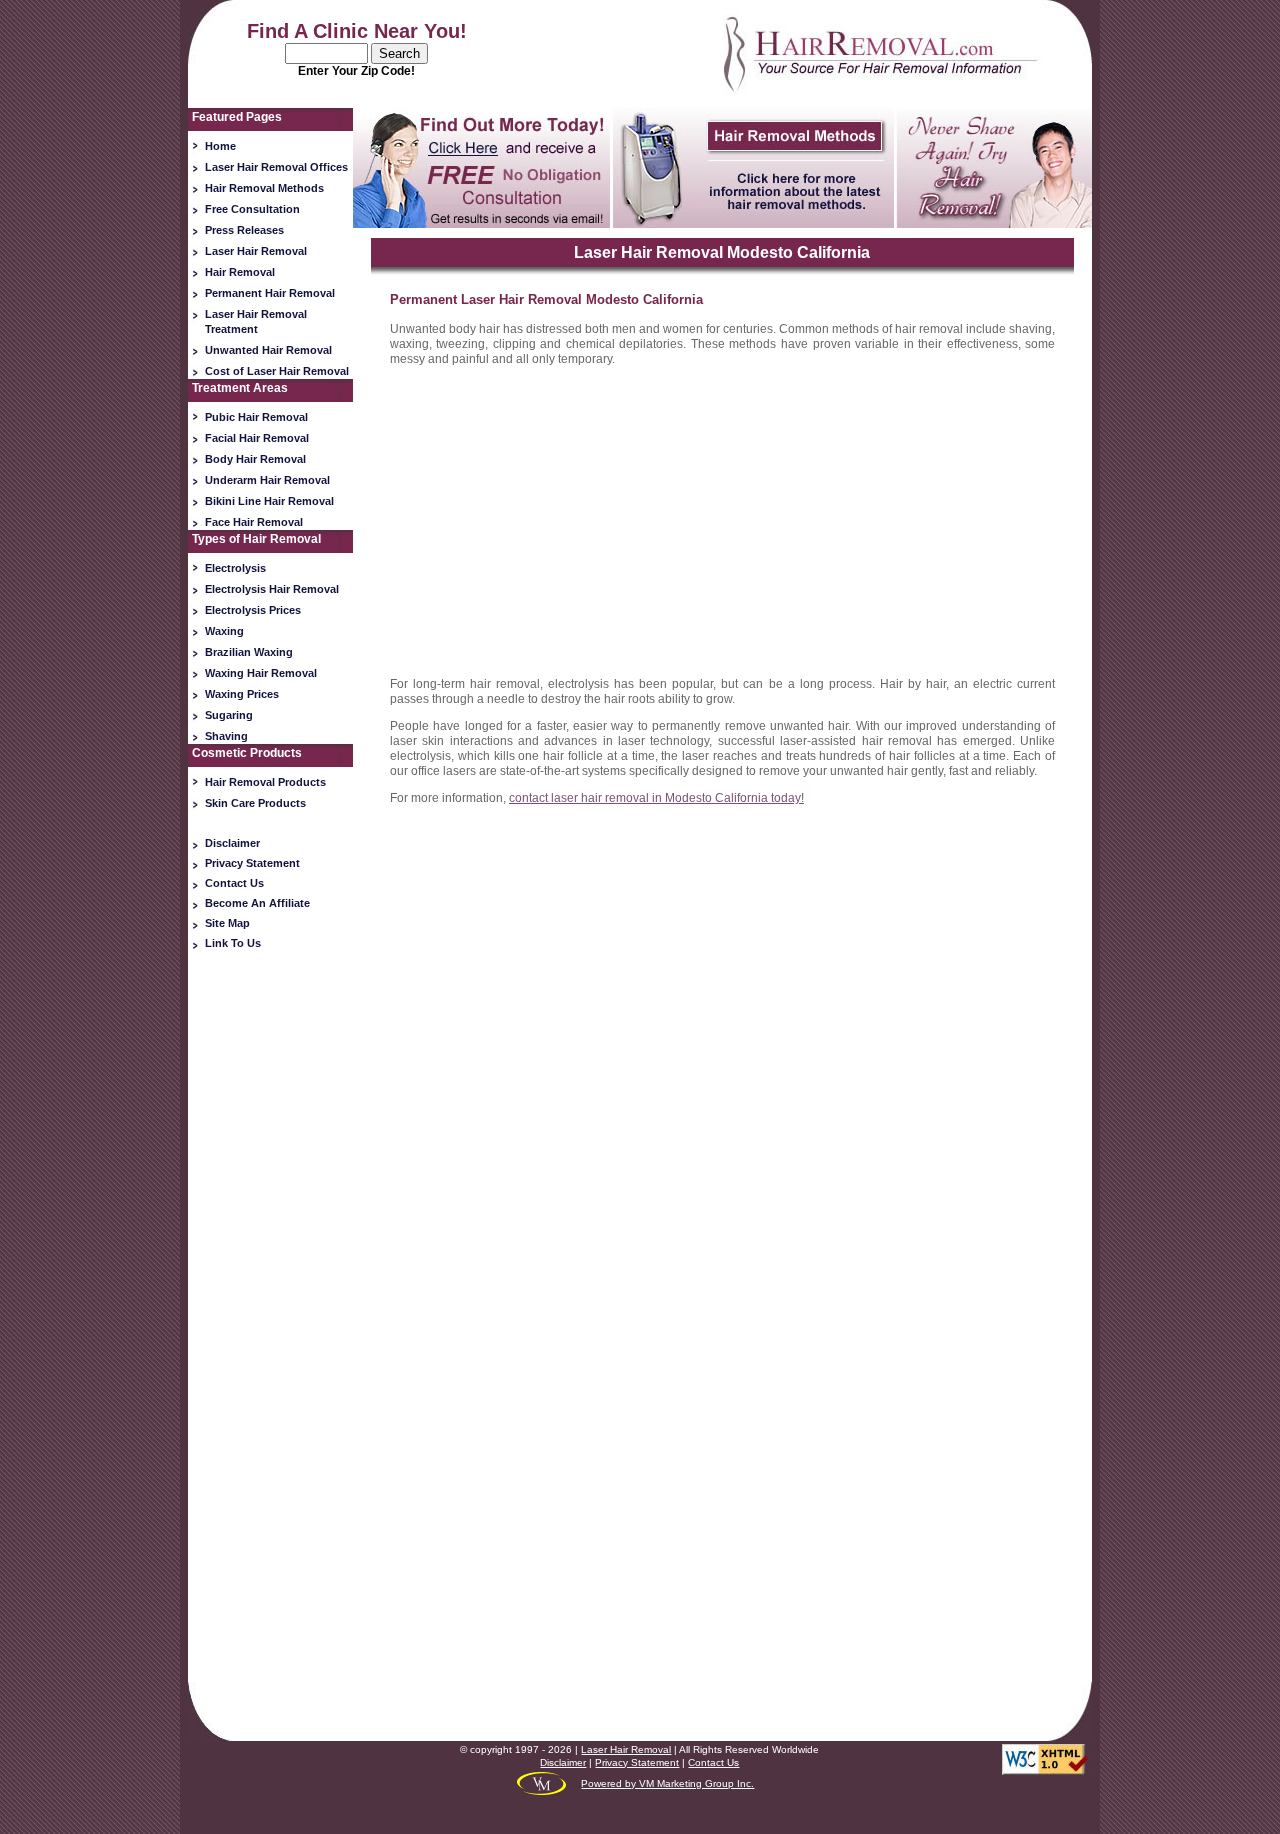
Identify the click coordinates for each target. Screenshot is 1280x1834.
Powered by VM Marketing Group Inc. (667, 1783)
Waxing (224, 631)
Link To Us (233, 943)
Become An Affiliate (257, 903)
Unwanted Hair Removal (268, 350)
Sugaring (229, 715)
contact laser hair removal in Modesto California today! (656, 798)
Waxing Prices (242, 694)
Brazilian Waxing (249, 652)
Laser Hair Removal (256, 251)
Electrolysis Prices (253, 610)
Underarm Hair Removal (267, 480)
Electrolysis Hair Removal (272, 589)
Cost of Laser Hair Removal (277, 371)
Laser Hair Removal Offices (276, 167)
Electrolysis (235, 568)
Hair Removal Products (265, 782)
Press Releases (244, 230)
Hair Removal (240, 272)
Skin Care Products (255, 803)
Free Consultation (252, 209)
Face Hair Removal (254, 522)
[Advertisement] (271, 1271)
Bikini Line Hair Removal (269, 501)
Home (220, 146)
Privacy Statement (252, 863)
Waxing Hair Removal (261, 673)
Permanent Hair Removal (270, 293)
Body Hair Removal (255, 459)
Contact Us (234, 883)
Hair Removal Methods (264, 188)
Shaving (226, 736)
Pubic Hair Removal (256, 417)
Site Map (227, 923)
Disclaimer (232, 843)
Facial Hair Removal (257, 438)
